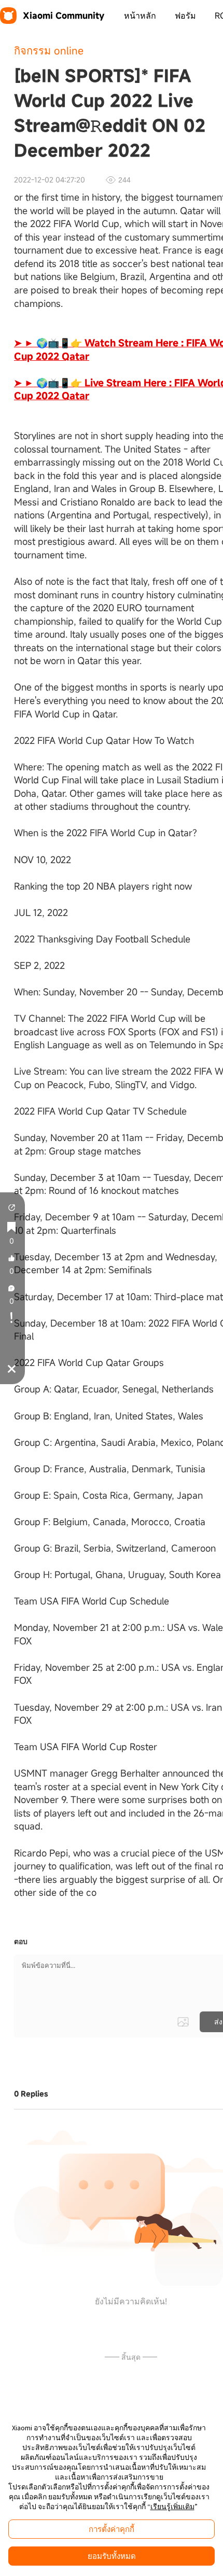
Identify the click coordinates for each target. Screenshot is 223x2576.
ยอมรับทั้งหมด (112, 2556)
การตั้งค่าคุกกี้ (112, 2529)
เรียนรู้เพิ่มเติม (172, 2507)
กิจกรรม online (49, 51)
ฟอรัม (185, 16)
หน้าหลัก (140, 16)
